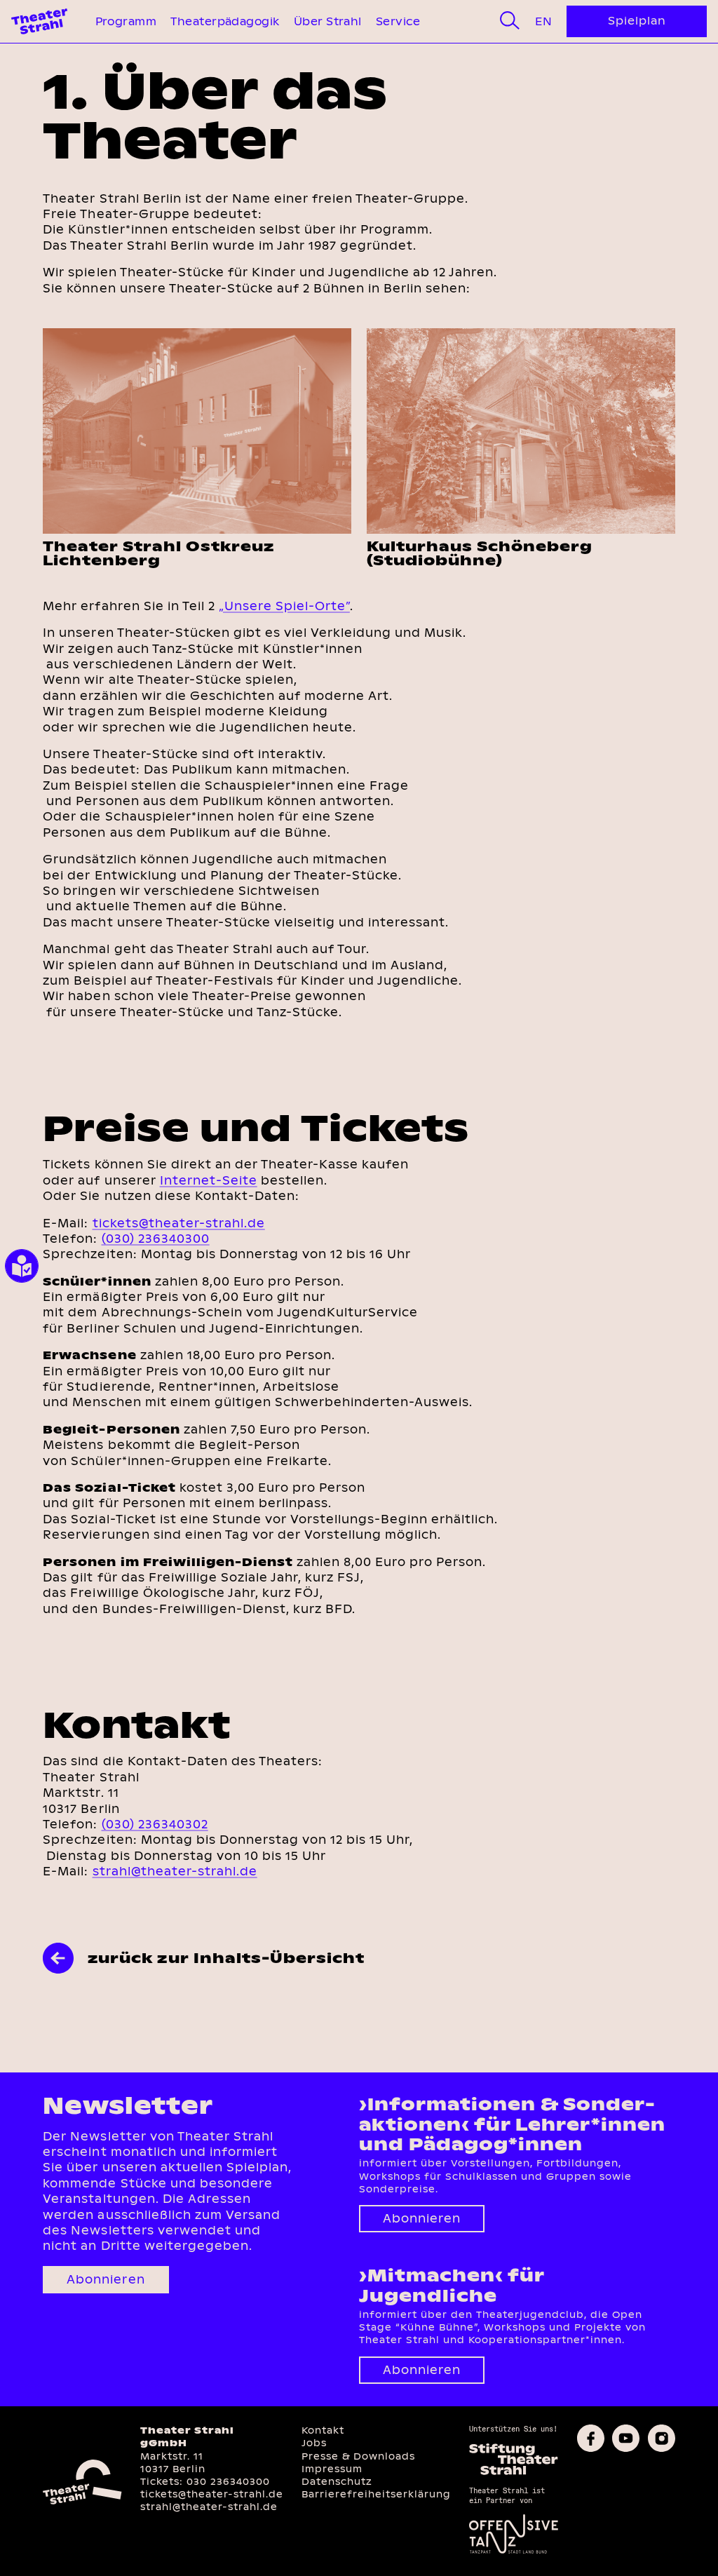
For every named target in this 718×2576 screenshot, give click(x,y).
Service (398, 21)
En (543, 21)
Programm (126, 21)
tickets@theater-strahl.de (179, 1223)
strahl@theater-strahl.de (175, 1872)
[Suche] (510, 21)
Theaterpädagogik (225, 21)
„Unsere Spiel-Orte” (284, 606)
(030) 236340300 (156, 1239)
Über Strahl (328, 21)
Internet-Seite (209, 1181)
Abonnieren (106, 2280)
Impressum (332, 2469)
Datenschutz (337, 2482)
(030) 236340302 (155, 1825)
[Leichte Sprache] (22, 1266)
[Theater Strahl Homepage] (39, 21)
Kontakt (323, 2430)
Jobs (314, 2443)
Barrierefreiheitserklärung (376, 2494)
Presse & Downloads (358, 2456)
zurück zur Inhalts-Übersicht (226, 1958)
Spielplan (637, 21)
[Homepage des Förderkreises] (514, 2473)
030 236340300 (228, 2482)
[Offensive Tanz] (514, 2552)
